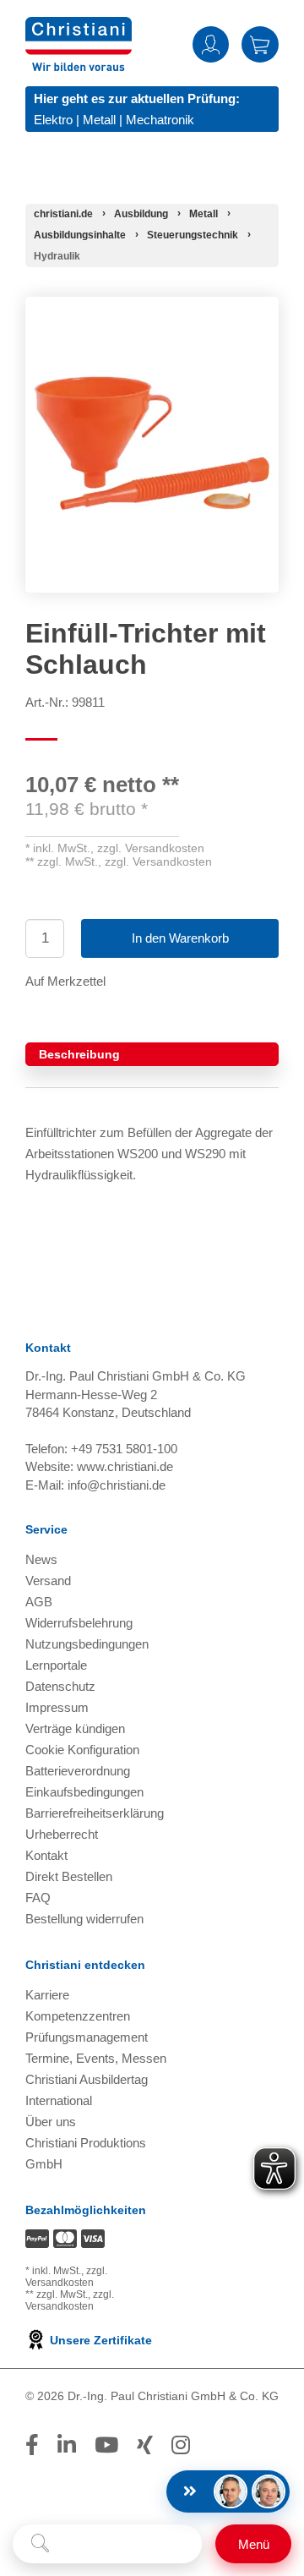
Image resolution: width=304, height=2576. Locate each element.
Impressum (57, 1707)
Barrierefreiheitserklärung (95, 1813)
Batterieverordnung (78, 1771)
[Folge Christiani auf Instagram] (181, 2445)
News (41, 1559)
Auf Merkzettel (65, 981)
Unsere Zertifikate (99, 2340)
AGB (39, 1602)
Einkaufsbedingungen (84, 1792)
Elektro (53, 120)
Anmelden (211, 44)
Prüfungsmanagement (87, 2037)
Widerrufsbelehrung (79, 1623)
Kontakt (46, 1855)
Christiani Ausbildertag (87, 2079)
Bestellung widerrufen (84, 1919)
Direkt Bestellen (69, 1876)
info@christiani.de (117, 1485)
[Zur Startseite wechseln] (79, 27)
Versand (48, 1581)
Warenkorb (260, 44)
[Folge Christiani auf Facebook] (32, 2445)
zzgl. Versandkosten (151, 848)
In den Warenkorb (180, 938)
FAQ (38, 1898)
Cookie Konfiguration (82, 1750)
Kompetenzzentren (78, 2016)
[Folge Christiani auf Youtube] (106, 2445)
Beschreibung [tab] (79, 1054)
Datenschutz (60, 1686)
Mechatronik (160, 120)
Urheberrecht (62, 1834)
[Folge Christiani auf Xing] (145, 2445)
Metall (99, 120)
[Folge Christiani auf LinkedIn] (67, 2445)
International (59, 2100)
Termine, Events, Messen (96, 2058)
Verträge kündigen (75, 1728)
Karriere (47, 1995)
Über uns (51, 2122)
